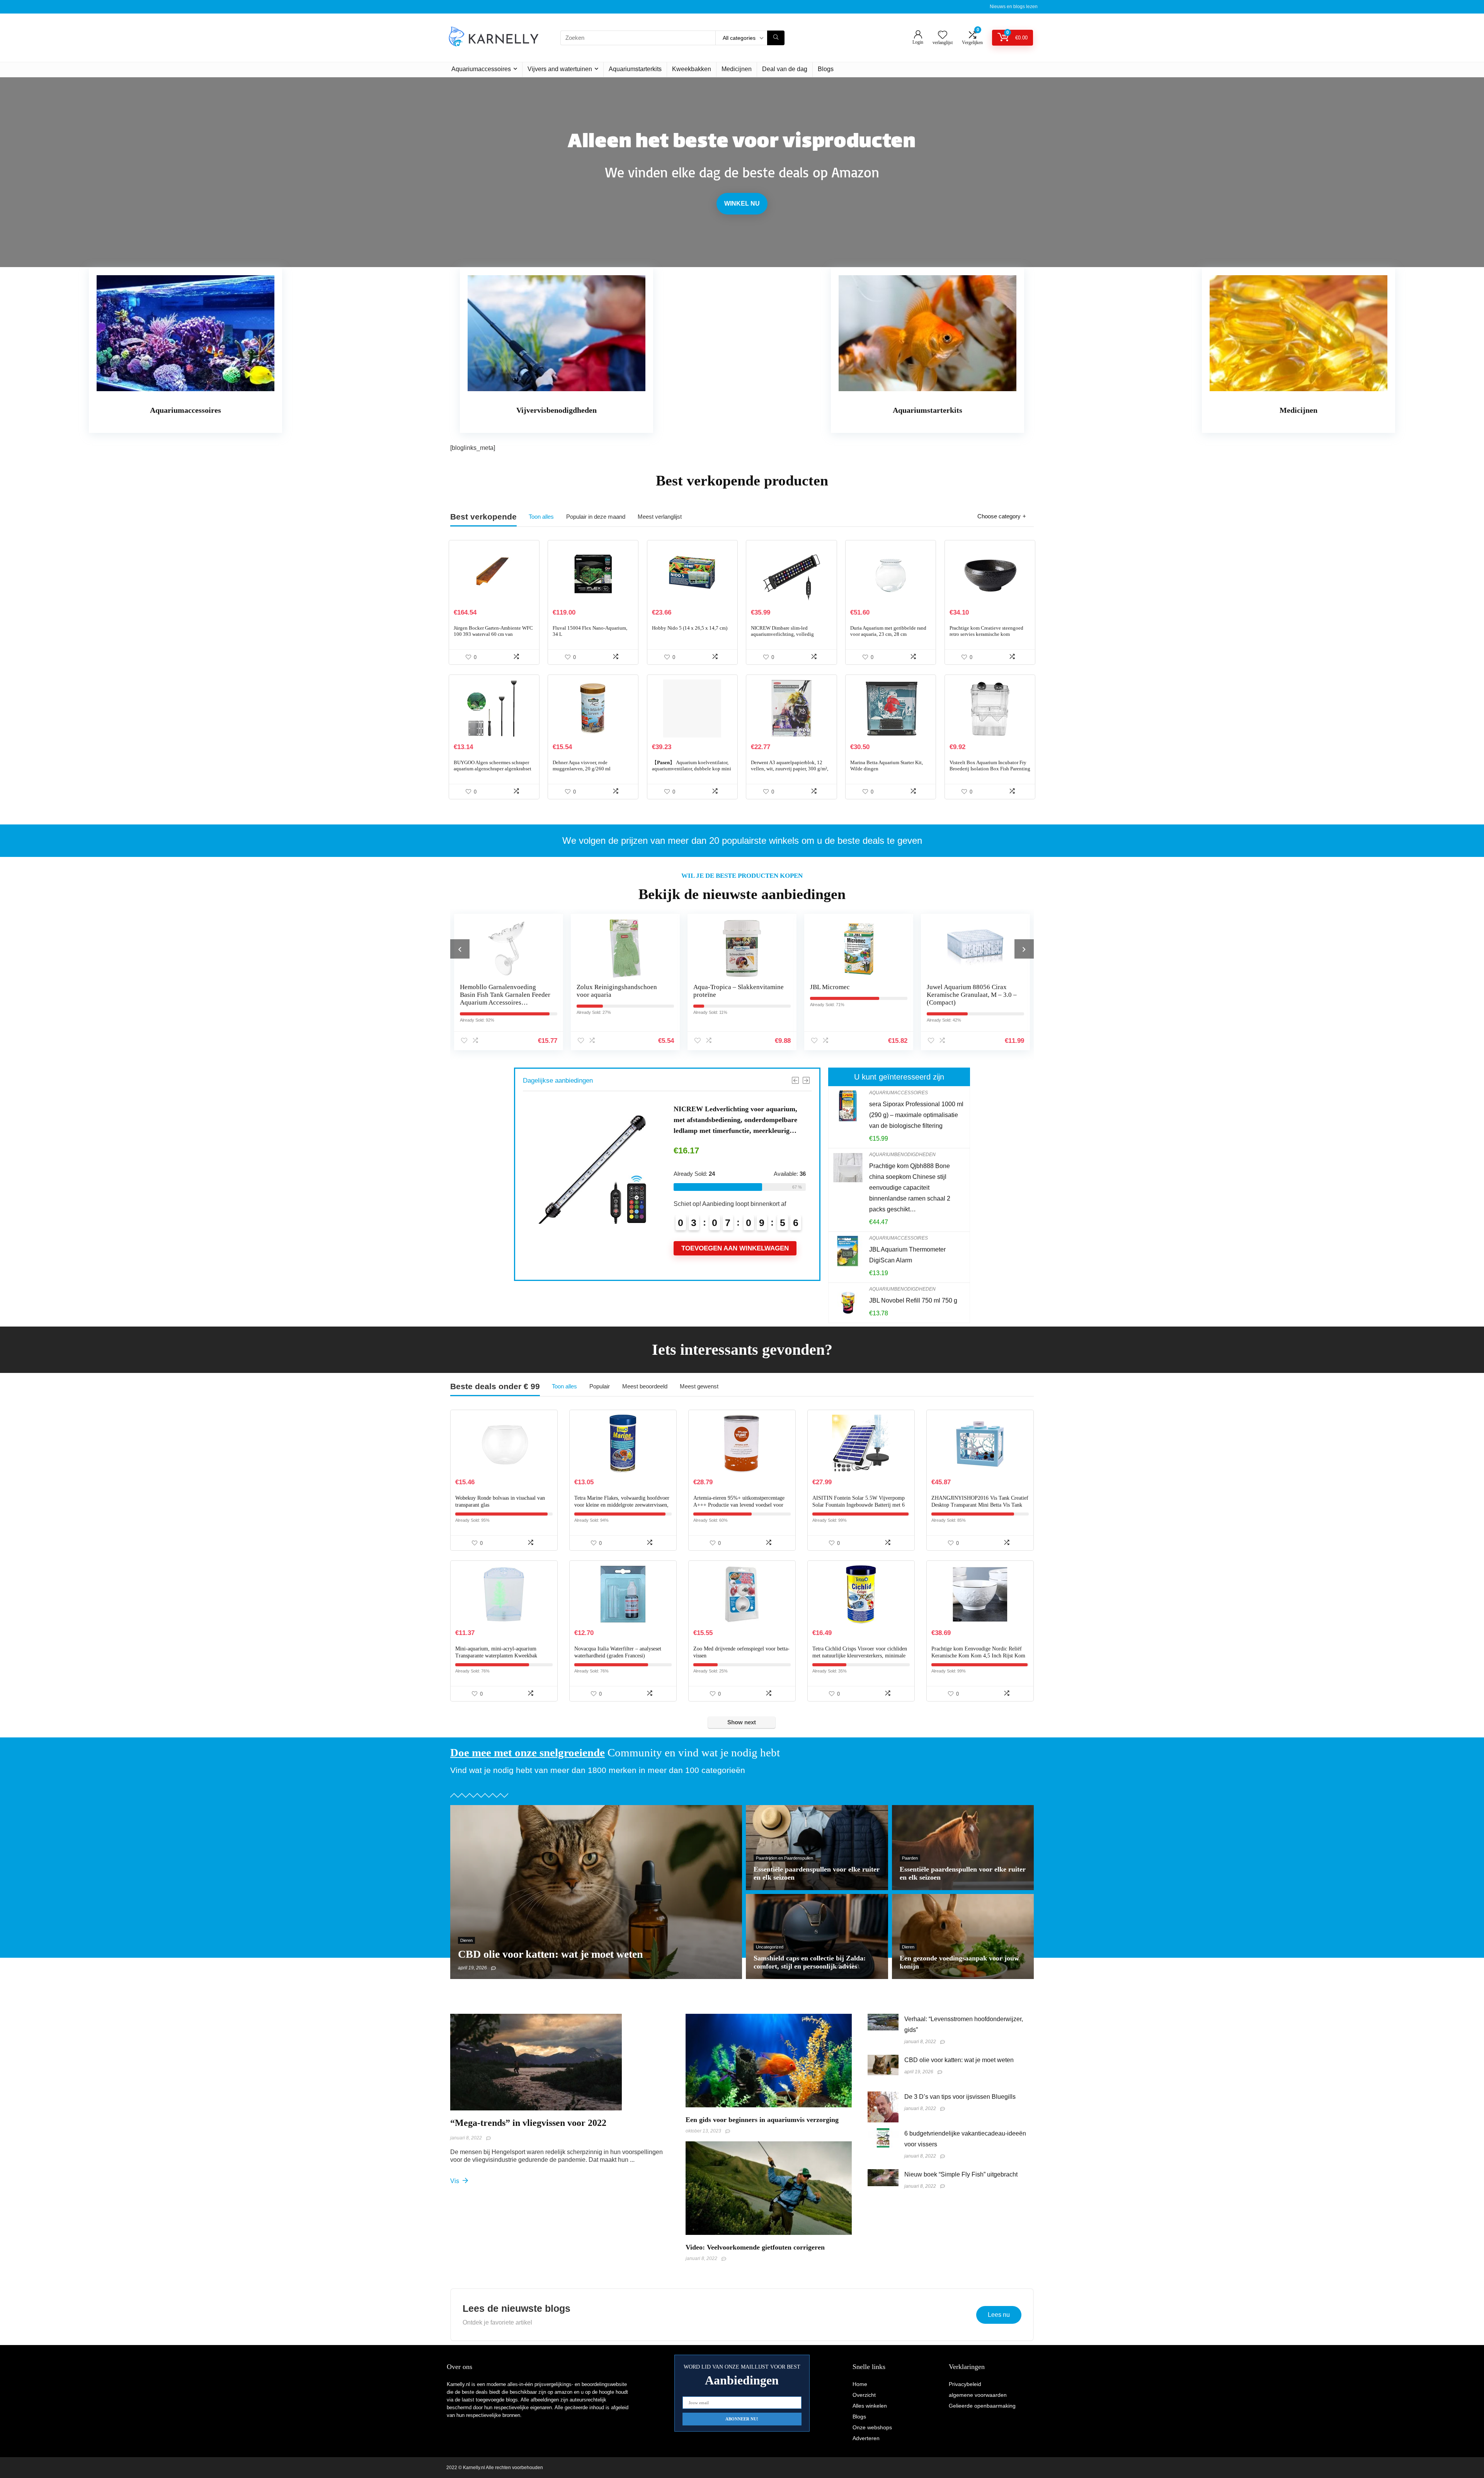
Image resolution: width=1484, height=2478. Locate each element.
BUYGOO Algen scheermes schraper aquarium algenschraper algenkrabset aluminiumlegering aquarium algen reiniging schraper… (493, 772)
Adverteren (866, 2438)
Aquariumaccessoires (481, 69)
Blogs (826, 69)
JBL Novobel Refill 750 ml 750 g (913, 1300)
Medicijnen (737, 69)
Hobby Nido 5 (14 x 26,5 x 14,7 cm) (690, 628)
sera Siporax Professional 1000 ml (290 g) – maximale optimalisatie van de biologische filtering (916, 1115)
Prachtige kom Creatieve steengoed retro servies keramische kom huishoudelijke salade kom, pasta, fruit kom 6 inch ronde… (990, 637)
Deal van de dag (785, 69)
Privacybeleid (965, 2384)
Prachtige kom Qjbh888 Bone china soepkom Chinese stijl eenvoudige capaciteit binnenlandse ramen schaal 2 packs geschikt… (910, 1188)
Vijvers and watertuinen (560, 69)
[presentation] (460, 949)
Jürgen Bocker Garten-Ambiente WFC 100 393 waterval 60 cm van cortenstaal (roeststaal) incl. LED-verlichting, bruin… (493, 637)
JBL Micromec (596, 987)
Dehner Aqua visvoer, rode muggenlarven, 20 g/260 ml (582, 766)
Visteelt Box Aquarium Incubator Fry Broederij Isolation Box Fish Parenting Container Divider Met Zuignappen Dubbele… (990, 772)
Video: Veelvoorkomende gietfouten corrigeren (755, 2247)
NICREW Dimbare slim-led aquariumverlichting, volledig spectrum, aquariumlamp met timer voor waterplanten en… (787, 637)
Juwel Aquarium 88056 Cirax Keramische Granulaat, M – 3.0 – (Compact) (738, 995)
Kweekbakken (692, 69)
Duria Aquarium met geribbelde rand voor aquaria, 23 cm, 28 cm (888, 631)
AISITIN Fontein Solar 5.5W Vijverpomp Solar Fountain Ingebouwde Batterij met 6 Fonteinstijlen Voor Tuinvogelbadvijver (859, 1505)
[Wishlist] (943, 35)
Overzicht (864, 2395)
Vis (455, 2181)
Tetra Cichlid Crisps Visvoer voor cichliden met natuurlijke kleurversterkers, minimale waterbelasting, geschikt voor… (860, 1656)
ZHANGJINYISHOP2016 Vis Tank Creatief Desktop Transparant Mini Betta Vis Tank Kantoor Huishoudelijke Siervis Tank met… (980, 1505)
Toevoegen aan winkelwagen (735, 1259)
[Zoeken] (776, 38)
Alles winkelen (870, 2406)
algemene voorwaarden (978, 2395)
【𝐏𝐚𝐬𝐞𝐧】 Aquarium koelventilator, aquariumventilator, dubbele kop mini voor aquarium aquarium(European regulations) (692, 772)
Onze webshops (872, 2427)
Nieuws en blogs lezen (1014, 7)
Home (860, 2384)
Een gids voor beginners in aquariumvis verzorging (762, 2120)
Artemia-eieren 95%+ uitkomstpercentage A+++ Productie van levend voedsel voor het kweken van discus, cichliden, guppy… (740, 1505)
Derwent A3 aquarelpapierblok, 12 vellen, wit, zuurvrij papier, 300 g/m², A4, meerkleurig (790, 769)
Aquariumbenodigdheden (902, 1155)
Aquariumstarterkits (635, 69)
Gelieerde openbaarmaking (982, 2406)
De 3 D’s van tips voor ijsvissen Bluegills (960, 2097)
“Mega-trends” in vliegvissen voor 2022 (528, 2123)
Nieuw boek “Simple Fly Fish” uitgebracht (961, 2174)
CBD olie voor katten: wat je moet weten (959, 2060)
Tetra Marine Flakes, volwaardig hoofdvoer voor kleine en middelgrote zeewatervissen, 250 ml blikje (622, 1505)
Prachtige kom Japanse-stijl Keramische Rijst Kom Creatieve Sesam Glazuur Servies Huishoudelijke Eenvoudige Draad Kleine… (971, 1002)
